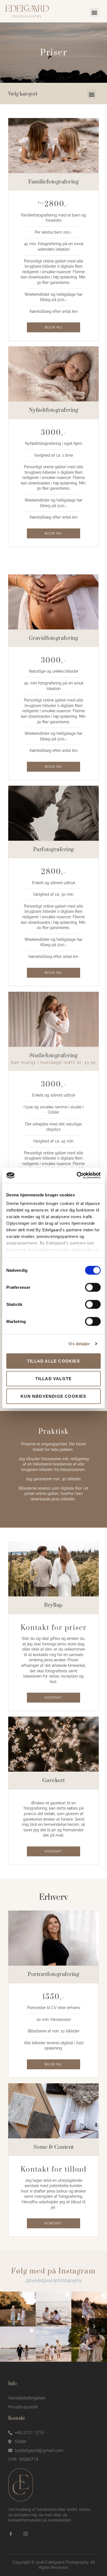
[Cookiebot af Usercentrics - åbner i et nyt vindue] (77, 1175)
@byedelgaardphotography (54, 2280)
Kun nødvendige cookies (53, 1396)
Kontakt (53, 1698)
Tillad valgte (54, 1378)
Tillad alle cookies (54, 1361)
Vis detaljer (79, 1344)
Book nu (53, 327)
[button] (94, 12)
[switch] (93, 1287)
